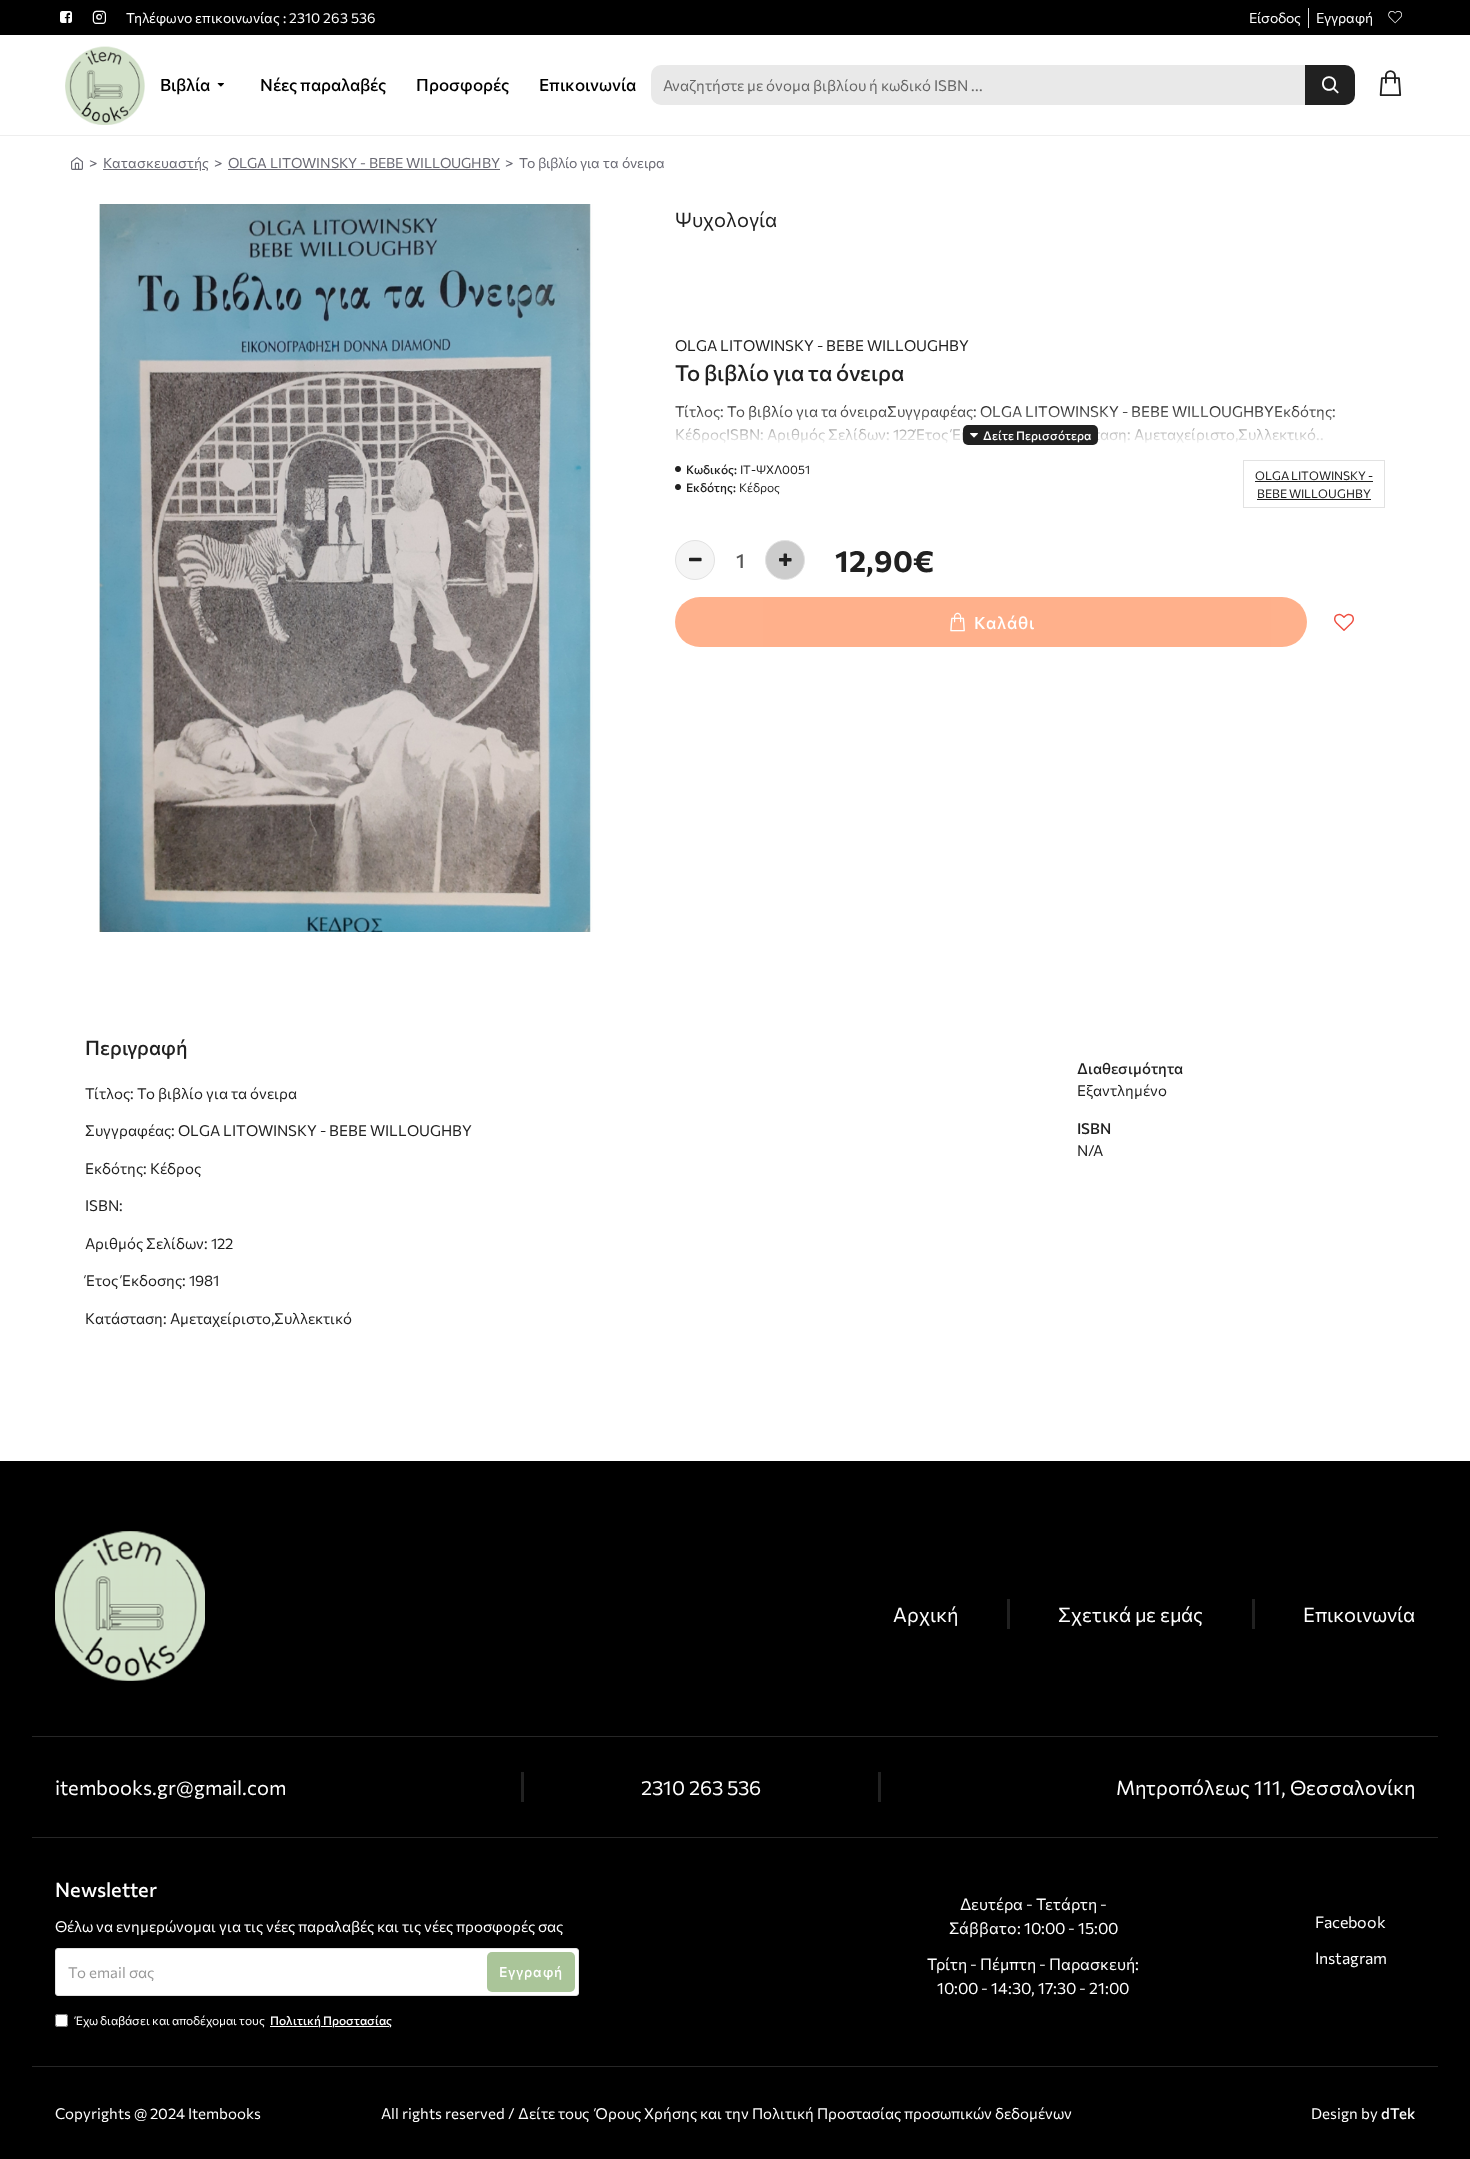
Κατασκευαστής (156, 162)
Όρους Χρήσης (646, 2113)
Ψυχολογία (726, 219)
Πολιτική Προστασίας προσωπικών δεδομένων (912, 2113)
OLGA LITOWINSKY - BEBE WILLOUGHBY (364, 162)
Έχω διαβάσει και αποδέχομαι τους (233, 2020)
